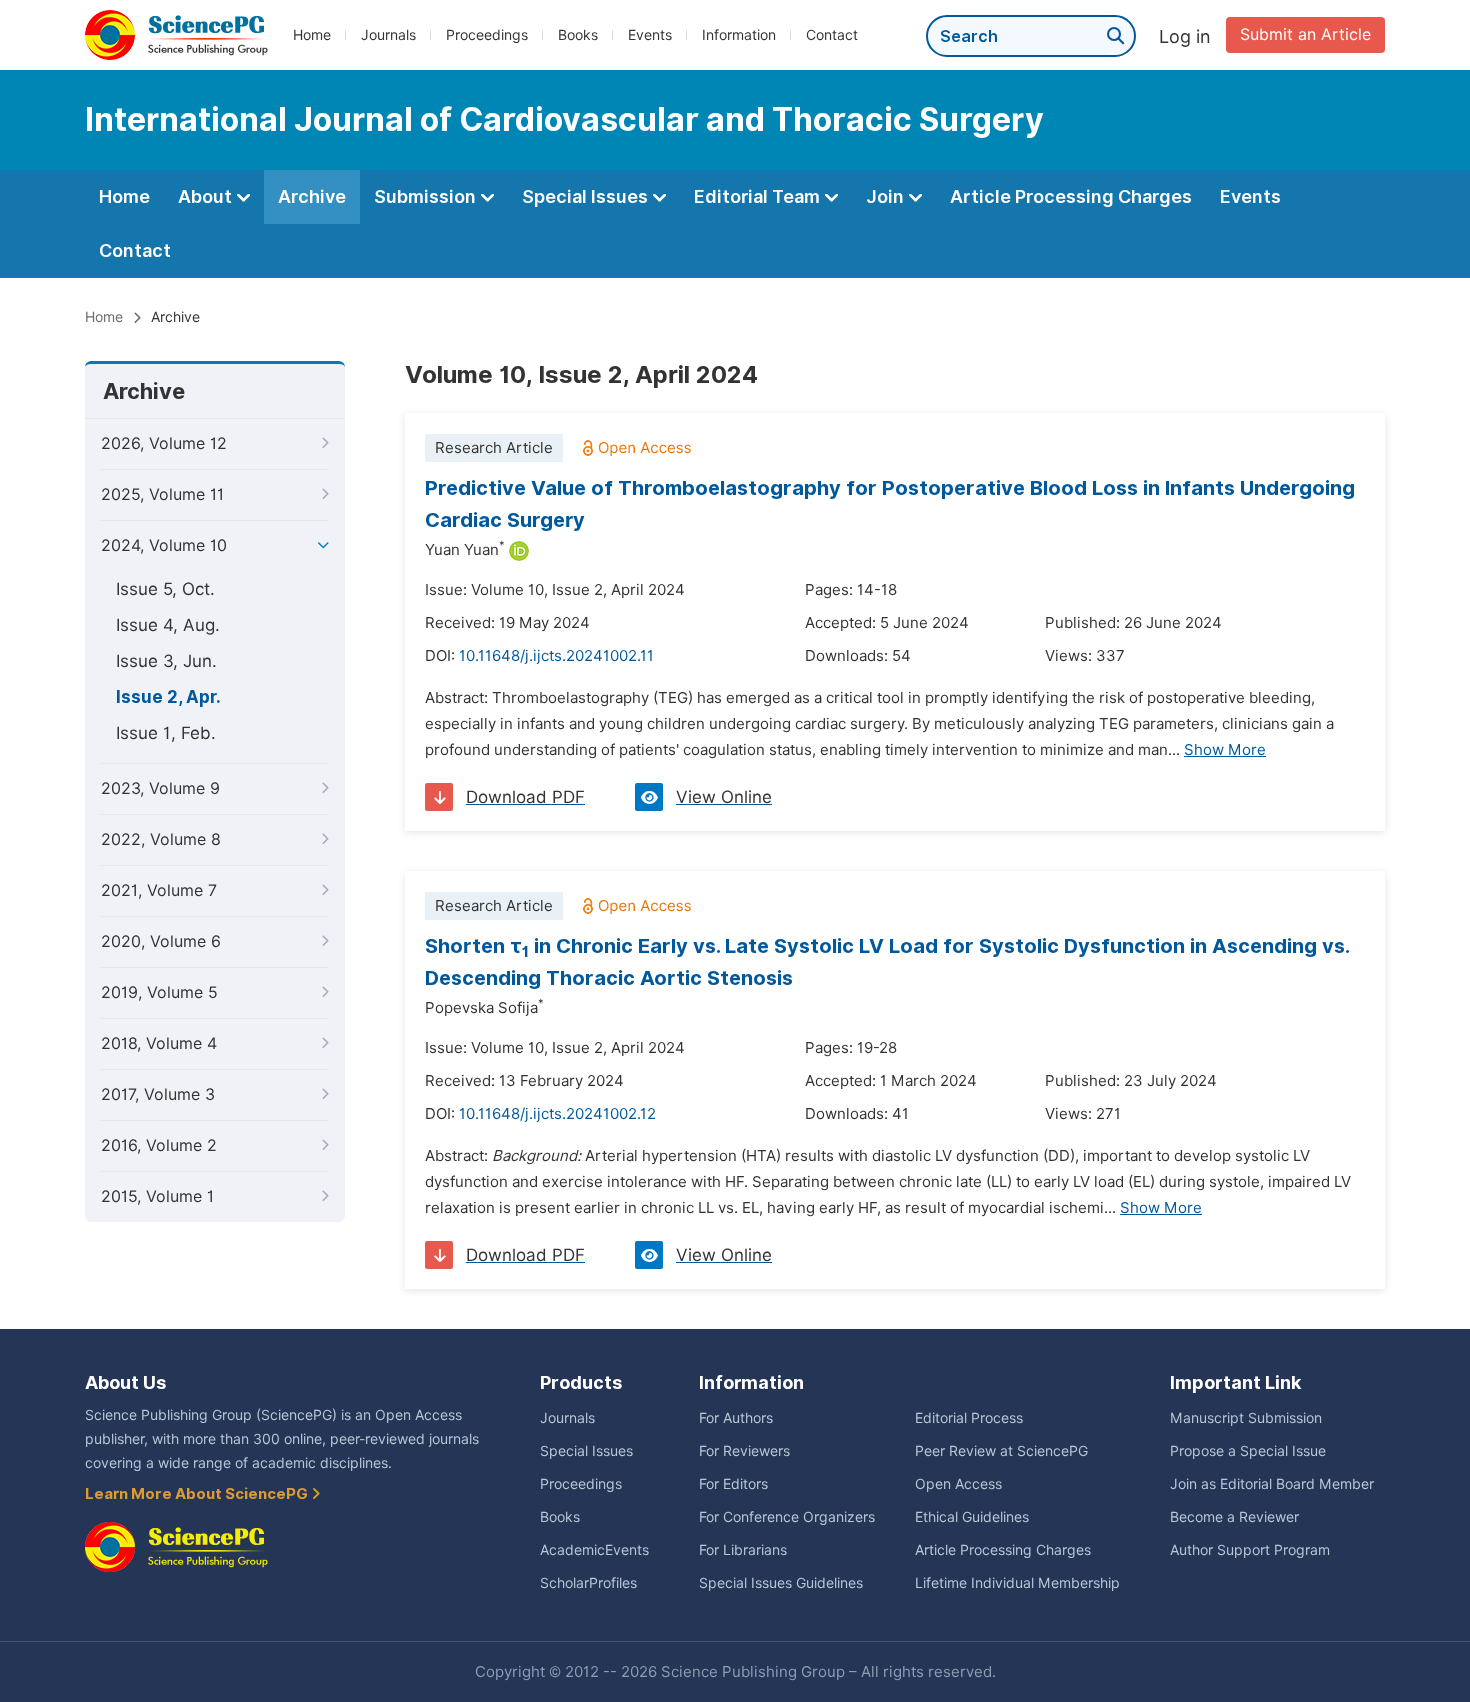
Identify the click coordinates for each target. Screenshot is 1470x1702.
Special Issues (587, 196)
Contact (832, 35)
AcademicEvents (594, 1550)
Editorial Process (969, 1418)
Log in (1185, 36)
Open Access (958, 1484)
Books (578, 35)
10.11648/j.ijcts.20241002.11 (556, 656)
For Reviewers (744, 1451)
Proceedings (487, 35)
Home (312, 35)
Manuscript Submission (1246, 1418)
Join (887, 196)
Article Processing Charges (1071, 196)
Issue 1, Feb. (166, 733)
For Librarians (743, 1550)
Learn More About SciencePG (198, 1494)
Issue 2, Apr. (168, 697)
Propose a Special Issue (1248, 1451)
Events (650, 35)
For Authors (736, 1418)
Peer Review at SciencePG (1001, 1451)
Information (739, 35)
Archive (312, 196)
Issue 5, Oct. (165, 589)
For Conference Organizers (787, 1517)
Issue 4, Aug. (168, 625)
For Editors (733, 1484)
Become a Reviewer (1234, 1517)
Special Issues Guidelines (781, 1583)
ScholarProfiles (588, 1583)
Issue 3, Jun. (166, 661)
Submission (427, 196)
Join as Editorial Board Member (1272, 1484)
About (207, 196)
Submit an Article (1305, 34)
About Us (125, 1382)
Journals (388, 35)
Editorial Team (759, 196)
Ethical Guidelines (972, 1517)
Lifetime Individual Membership (1017, 1583)
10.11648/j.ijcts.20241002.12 (557, 1114)
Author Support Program (1250, 1550)
